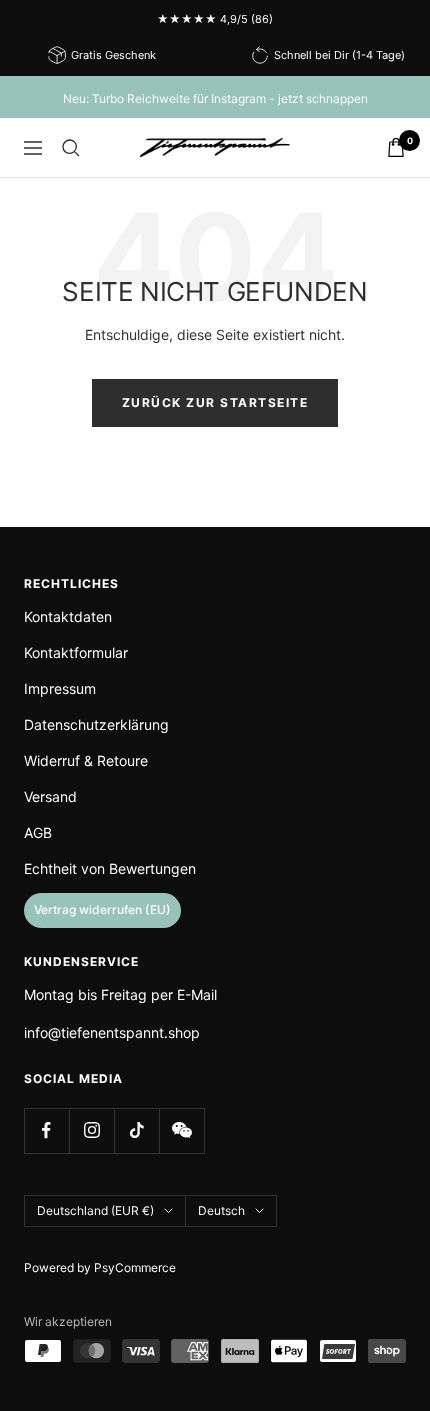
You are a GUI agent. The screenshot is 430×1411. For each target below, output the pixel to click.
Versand (50, 796)
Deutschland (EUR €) (95, 1210)
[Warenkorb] (396, 147)
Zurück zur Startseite (215, 402)
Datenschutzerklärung (96, 724)
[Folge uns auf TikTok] (136, 1130)
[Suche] (71, 148)
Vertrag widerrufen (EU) (102, 909)
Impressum (60, 688)
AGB (38, 832)
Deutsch (221, 1210)
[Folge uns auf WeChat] (181, 1130)
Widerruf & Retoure (86, 760)
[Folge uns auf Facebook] (46, 1130)
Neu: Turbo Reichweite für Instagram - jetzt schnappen (215, 98)
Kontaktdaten (68, 616)
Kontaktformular (76, 652)
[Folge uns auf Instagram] (91, 1130)
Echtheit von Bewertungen (110, 868)
